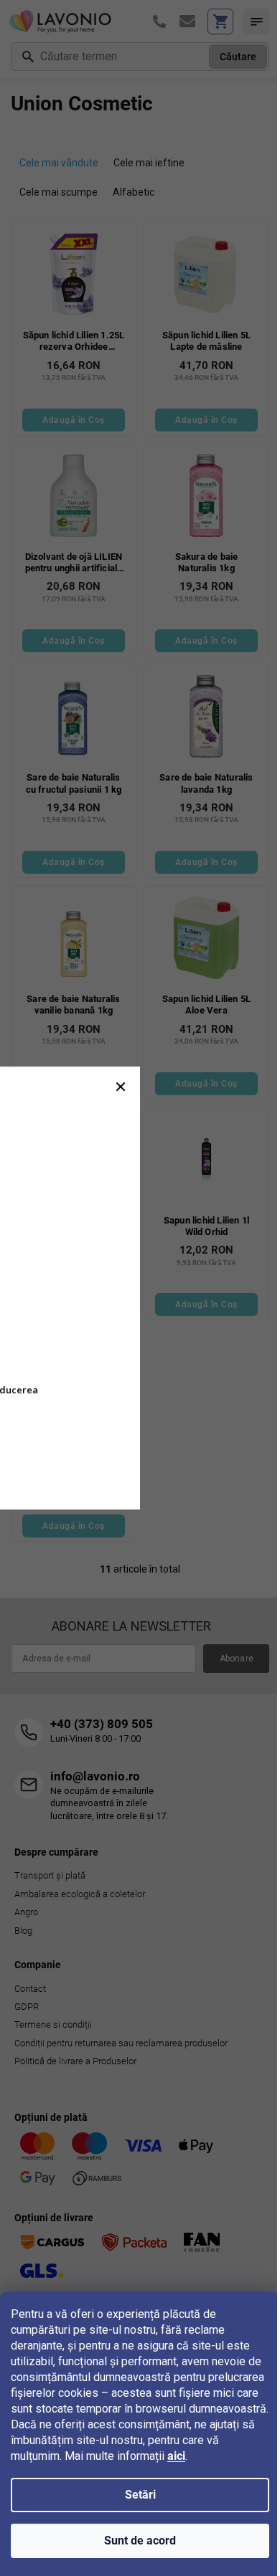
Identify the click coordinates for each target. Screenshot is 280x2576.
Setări (140, 2495)
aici (176, 2456)
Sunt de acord (140, 2541)
